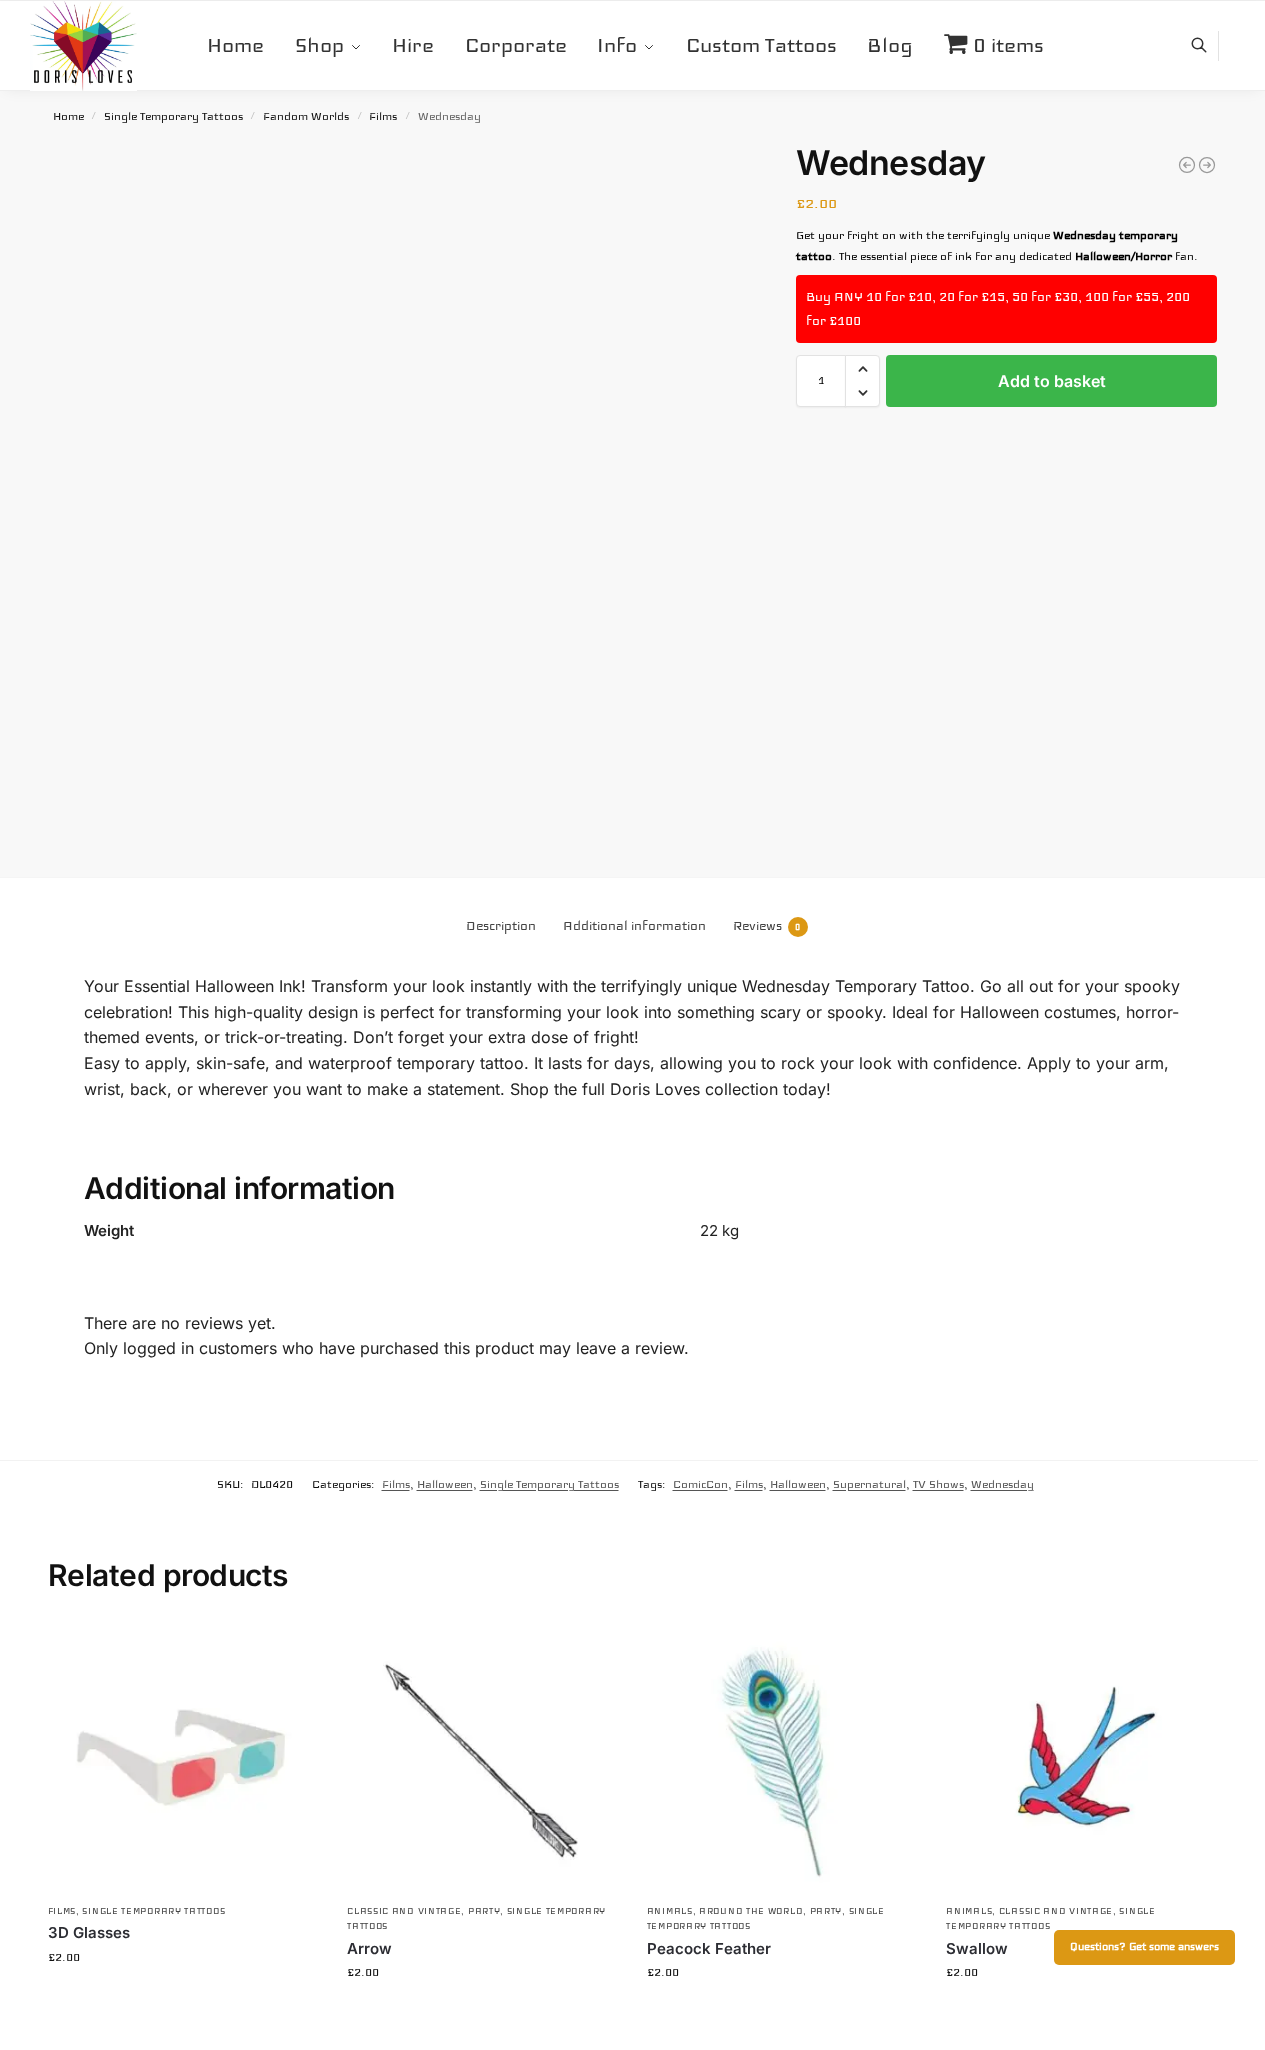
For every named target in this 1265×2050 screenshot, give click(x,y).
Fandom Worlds (306, 116)
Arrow (369, 1948)
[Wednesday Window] (1207, 165)
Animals (670, 1911)
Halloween (445, 1484)
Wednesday (1002, 1484)
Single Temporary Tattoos (173, 116)
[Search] (1209, 46)
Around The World (751, 1911)
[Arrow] (482, 1757)
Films (383, 116)
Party (484, 1911)
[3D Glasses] (183, 1757)
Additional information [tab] (634, 926)
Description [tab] (501, 926)
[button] (862, 369)
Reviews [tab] (767, 926)
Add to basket (1052, 381)
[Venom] (1187, 165)
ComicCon (700, 1484)
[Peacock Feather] (782, 1757)
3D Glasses (89, 1932)
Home (68, 116)
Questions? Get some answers (1144, 1947)
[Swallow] (1081, 1757)
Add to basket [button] (182, 2000)
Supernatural (869, 1484)
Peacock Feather (709, 1948)
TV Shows (938, 1484)
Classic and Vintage (404, 1911)
